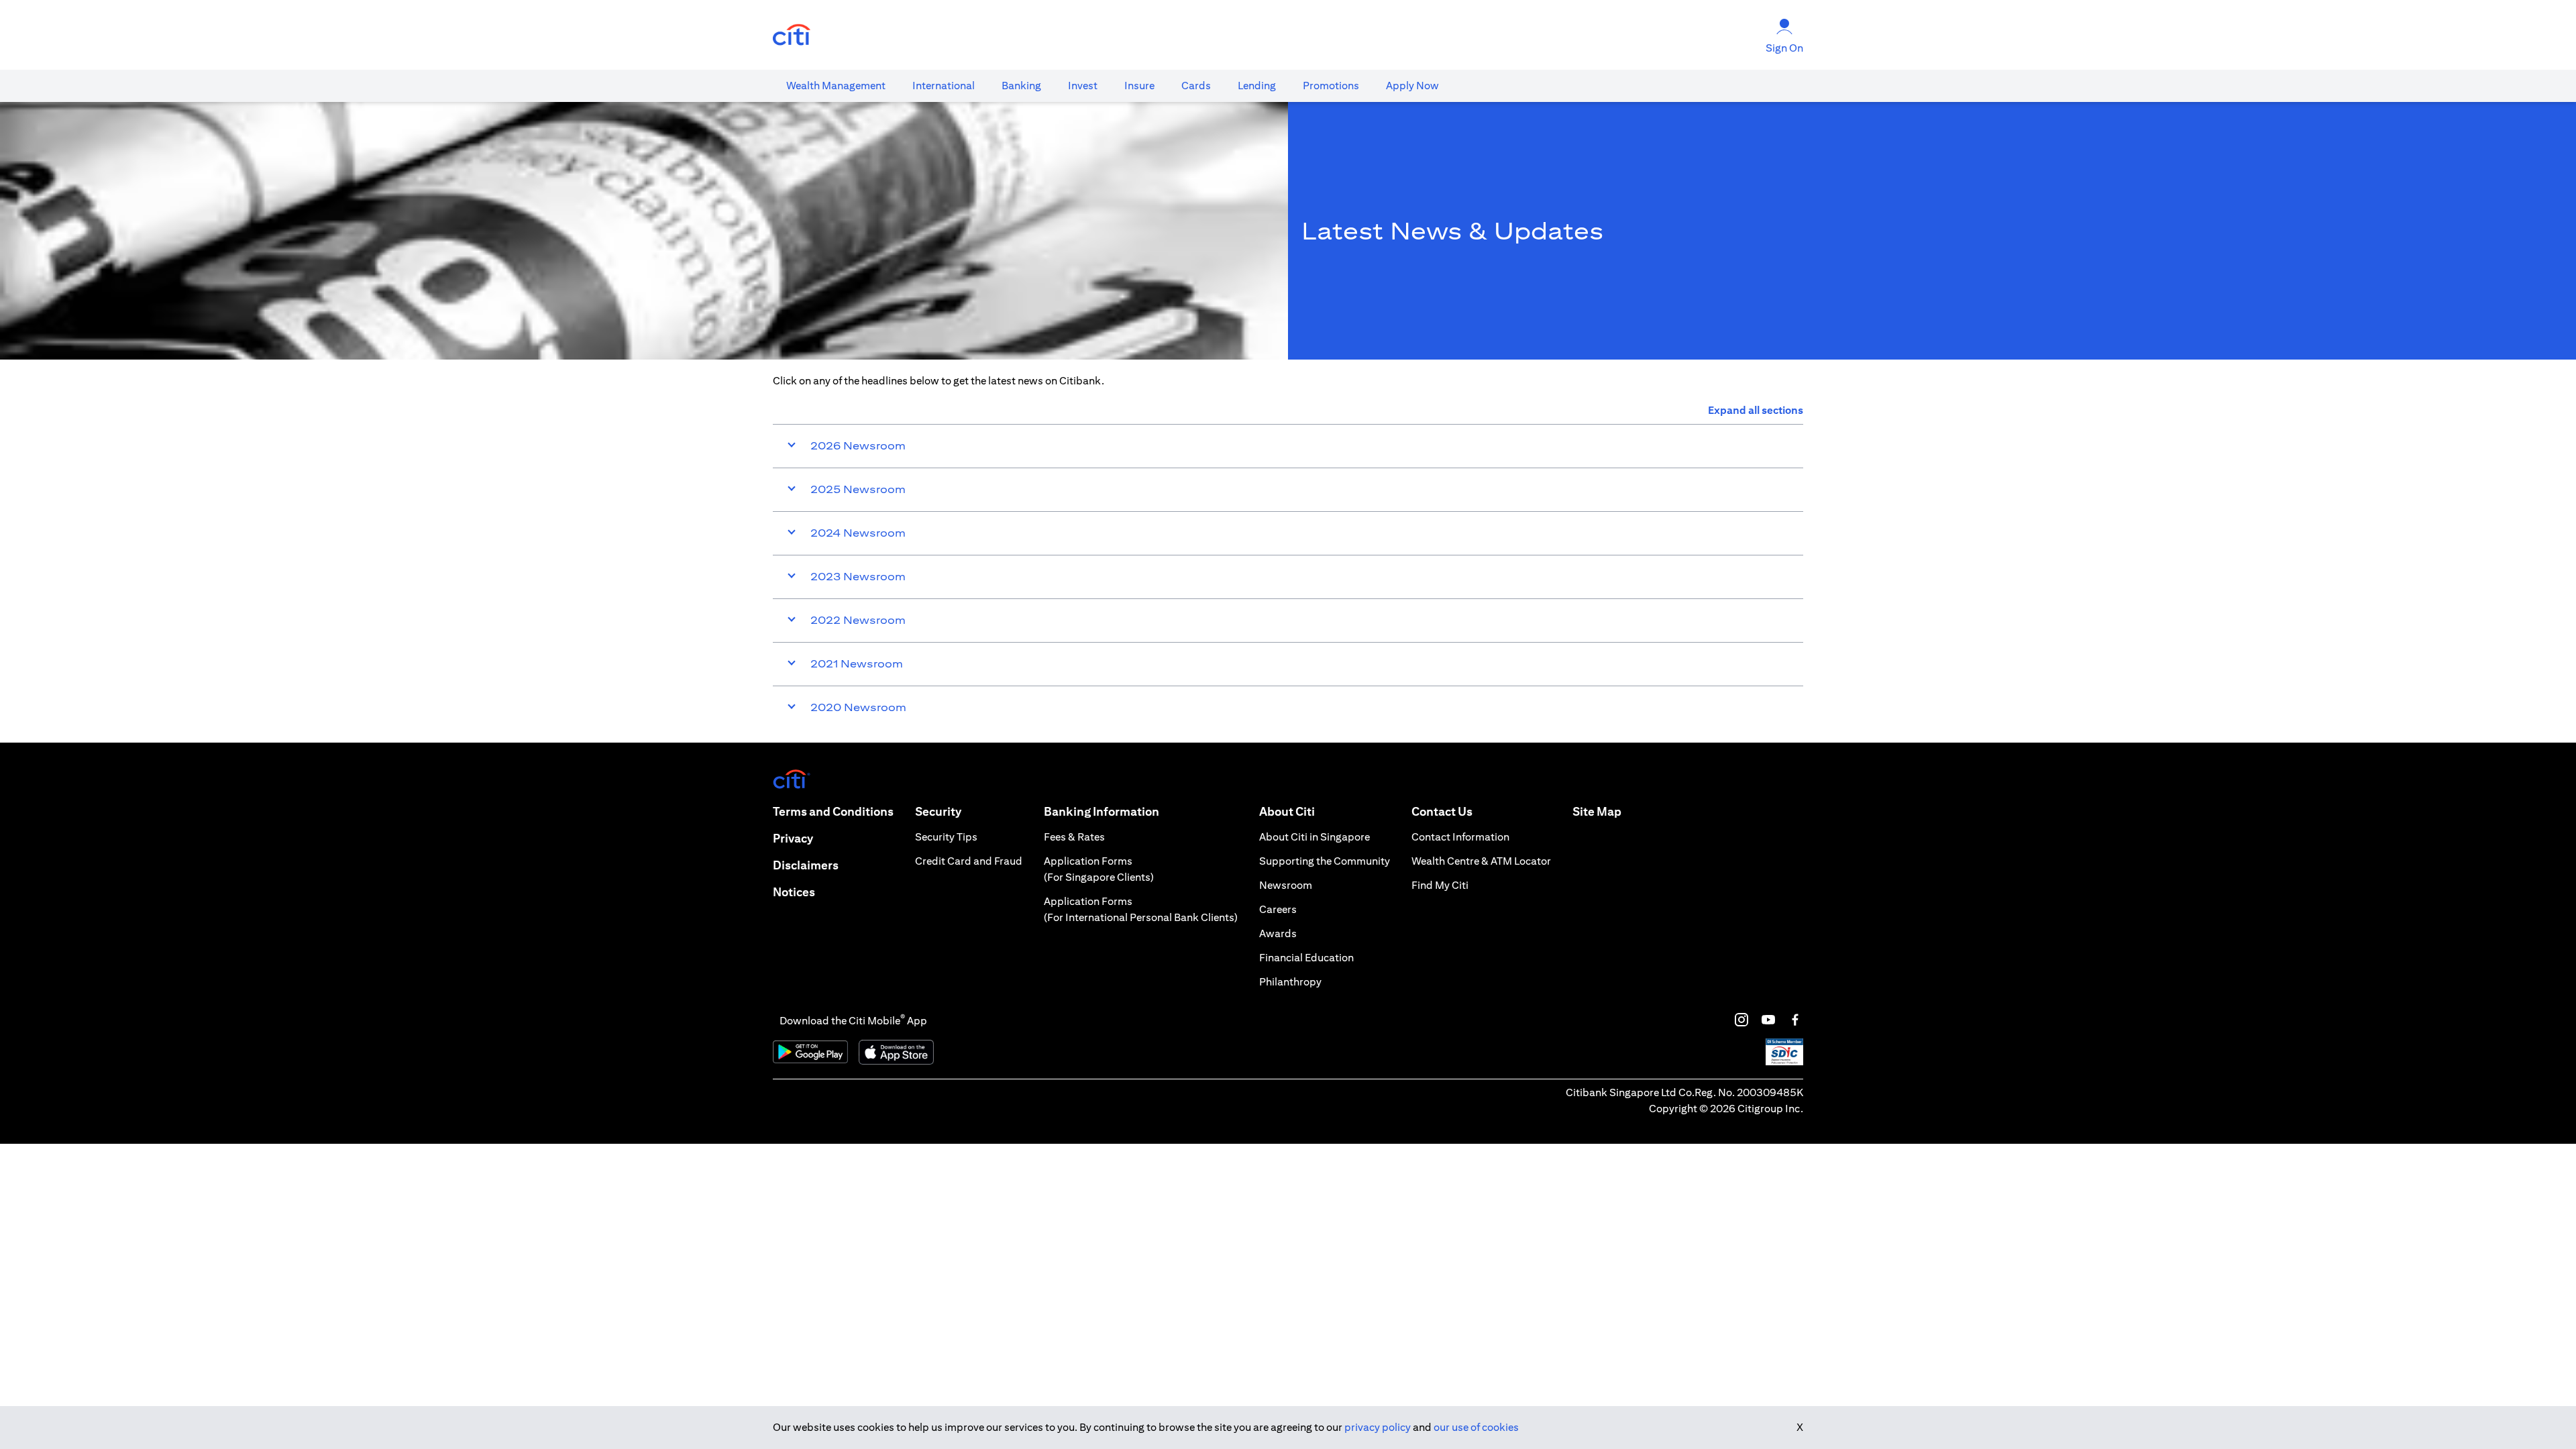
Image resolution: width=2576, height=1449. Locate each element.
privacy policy (1378, 1427)
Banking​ (1021, 86)
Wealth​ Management (836, 86)
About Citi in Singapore (1314, 837)
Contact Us (1442, 811)
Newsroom (1286, 885)
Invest (1083, 86)
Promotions (1331, 86)
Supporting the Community (1325, 861)
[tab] (836, 86)
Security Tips (946, 837)
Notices (794, 892)
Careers (1278, 909)
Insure (1139, 86)
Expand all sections (1756, 410)
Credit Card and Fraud (969, 861)
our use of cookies (1476, 1427)
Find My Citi (1440, 885)
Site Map (1597, 811)
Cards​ (1196, 86)
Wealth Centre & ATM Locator (1481, 861)
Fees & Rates (1074, 837)
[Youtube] (1768, 1020)
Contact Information (1460, 837)
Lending (1257, 86)
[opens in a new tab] (792, 35)
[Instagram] (1741, 1020)
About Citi (1287, 811)
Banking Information (1102, 811)
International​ (944, 86)
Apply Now (1412, 86)
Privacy (793, 838)
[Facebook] (1795, 1020)
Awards (1278, 933)
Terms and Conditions (833, 811)
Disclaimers (806, 865)
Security (938, 811)
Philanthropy (1290, 982)
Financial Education (1306, 958)
